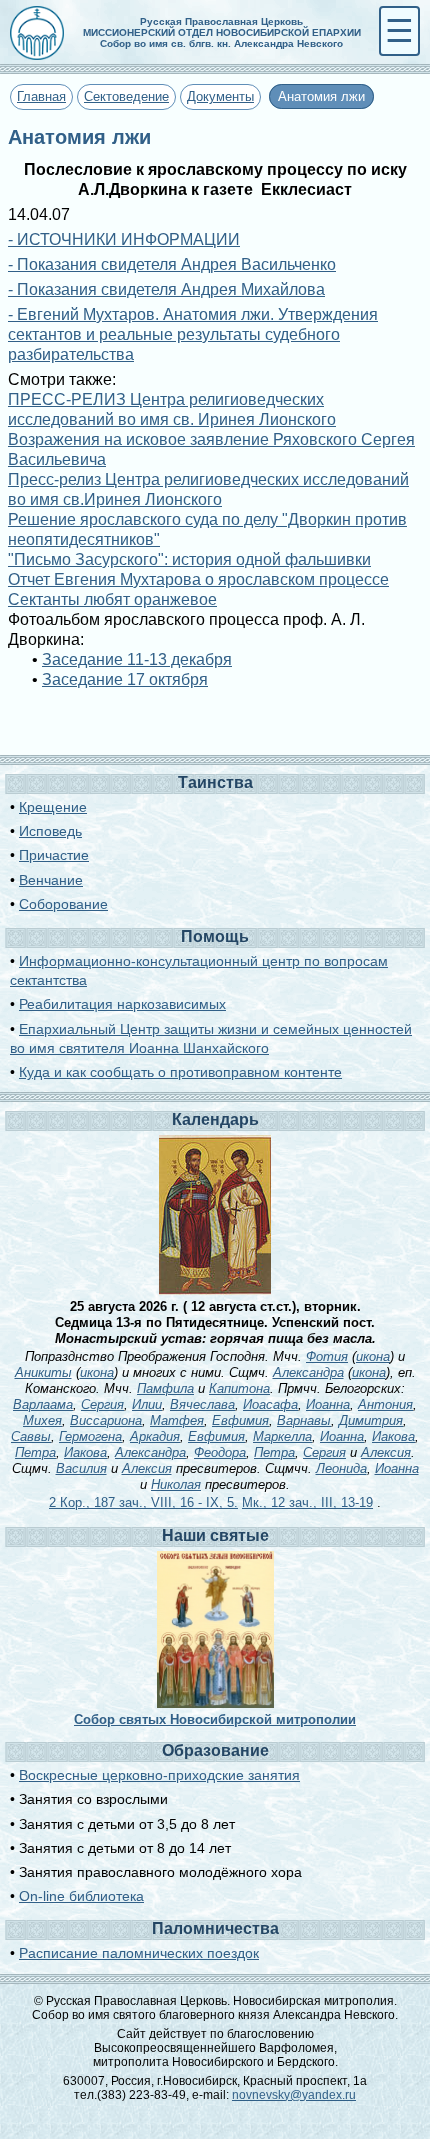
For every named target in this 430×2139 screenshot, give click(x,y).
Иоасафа (270, 1404)
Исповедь (50, 831)
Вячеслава (202, 1404)
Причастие (54, 855)
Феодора (220, 1452)
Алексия (386, 1452)
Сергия (102, 1404)
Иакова (393, 1436)
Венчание (51, 880)
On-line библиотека (81, 1896)
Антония (385, 1404)
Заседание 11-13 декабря (137, 659)
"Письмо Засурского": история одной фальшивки (189, 559)
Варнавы (304, 1420)
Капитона (239, 1388)
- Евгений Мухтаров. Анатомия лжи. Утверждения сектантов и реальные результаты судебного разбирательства (193, 334)
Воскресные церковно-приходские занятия (159, 1775)
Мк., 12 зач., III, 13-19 (307, 1502)
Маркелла (282, 1436)
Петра (35, 1452)
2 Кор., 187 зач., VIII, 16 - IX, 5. (143, 1502)
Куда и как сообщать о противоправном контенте (180, 1072)
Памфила (165, 1388)
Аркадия (155, 1436)
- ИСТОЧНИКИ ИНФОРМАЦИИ (124, 239)
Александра (308, 1372)
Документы (220, 96)
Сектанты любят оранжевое (112, 599)
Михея (42, 1420)
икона (373, 1356)
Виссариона (106, 1420)
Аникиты (43, 1372)
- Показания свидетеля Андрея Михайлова (166, 289)
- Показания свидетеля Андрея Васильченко (172, 264)
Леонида (341, 1468)
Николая (176, 1484)
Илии (147, 1404)
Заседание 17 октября (125, 679)
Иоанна (328, 1404)
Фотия (327, 1356)
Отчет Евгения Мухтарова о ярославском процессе (198, 579)
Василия (81, 1468)
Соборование (63, 904)
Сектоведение (126, 96)
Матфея (177, 1420)
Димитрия (371, 1420)
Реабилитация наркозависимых (122, 1004)
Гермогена (90, 1436)
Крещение (53, 807)
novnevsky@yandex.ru (294, 2095)
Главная (41, 96)
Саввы (31, 1436)
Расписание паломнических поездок (139, 1953)
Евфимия (240, 1420)
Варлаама (43, 1404)
